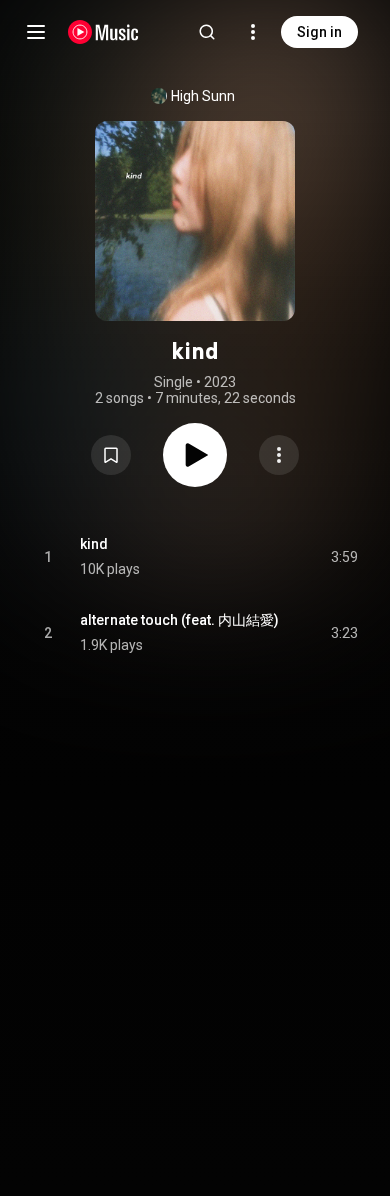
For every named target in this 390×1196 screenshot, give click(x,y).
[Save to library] (111, 455)
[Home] (103, 32)
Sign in (319, 32)
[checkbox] (344, 557)
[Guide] (36, 32)
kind (94, 544)
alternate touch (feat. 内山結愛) (179, 620)
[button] (111, 455)
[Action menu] (279, 455)
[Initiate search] (207, 32)
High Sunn (203, 96)
